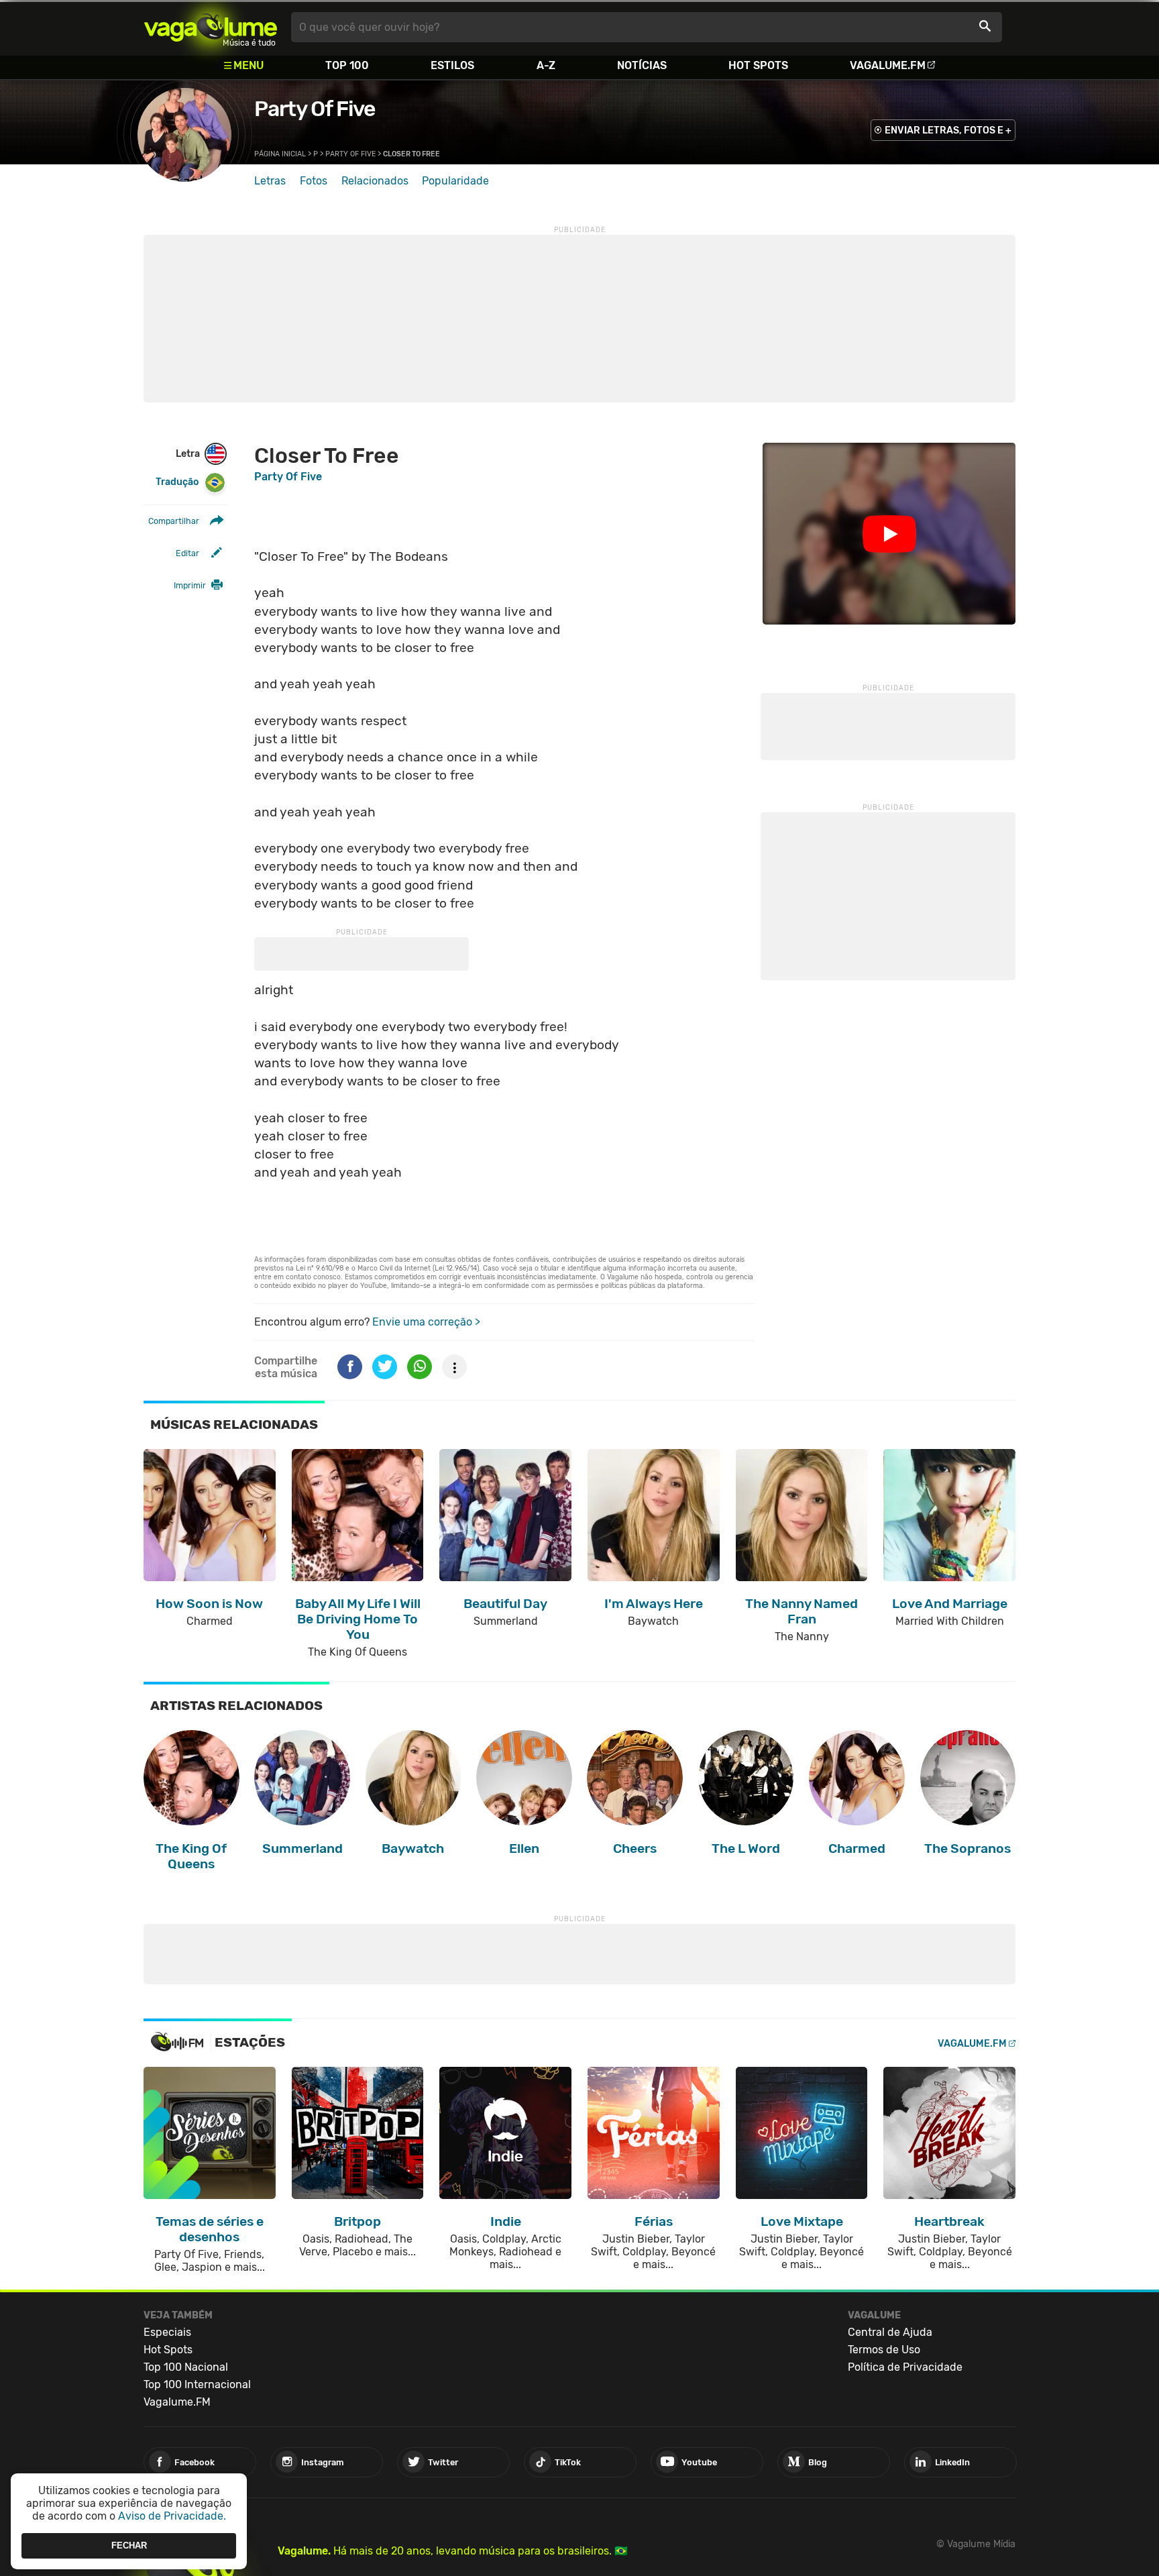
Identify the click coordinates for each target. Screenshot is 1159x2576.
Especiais (167, 2332)
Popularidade (455, 181)
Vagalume (211, 27)
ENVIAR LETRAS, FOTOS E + (948, 130)
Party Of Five (315, 109)
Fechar (129, 2545)
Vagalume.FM (888, 65)
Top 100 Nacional (186, 2367)
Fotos (314, 181)
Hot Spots (758, 65)
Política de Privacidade (905, 2367)
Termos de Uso (884, 2350)
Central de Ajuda (890, 2332)
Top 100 (347, 65)
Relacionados (375, 181)
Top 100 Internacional (197, 2384)
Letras (270, 181)
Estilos (452, 65)
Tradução (177, 482)
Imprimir (190, 585)
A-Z (546, 65)
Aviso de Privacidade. (172, 2516)
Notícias (642, 65)
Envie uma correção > (426, 1322)
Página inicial (280, 154)
